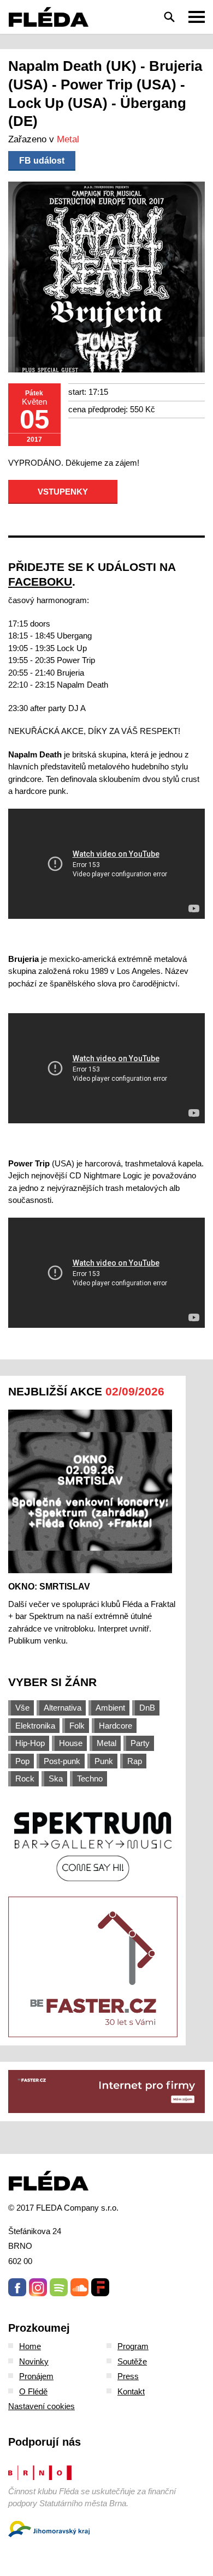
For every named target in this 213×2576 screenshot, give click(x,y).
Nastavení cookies (42, 2406)
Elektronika (35, 1726)
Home (30, 2346)
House (71, 1743)
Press (128, 2376)
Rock (25, 1778)
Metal (68, 139)
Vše (22, 1708)
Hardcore (116, 1726)
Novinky (34, 2361)
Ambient (110, 1708)
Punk (104, 1761)
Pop (22, 1761)
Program (133, 2346)
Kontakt (131, 2391)
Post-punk (62, 1761)
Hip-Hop (30, 1743)
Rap (135, 1761)
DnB (147, 1708)
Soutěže (132, 2361)
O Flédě (33, 2391)
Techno (90, 1778)
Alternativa (63, 1708)
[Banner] (93, 1846)
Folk (77, 1726)
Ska (56, 1778)
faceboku (40, 582)
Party (140, 1743)
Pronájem (36, 2376)
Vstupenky (63, 492)
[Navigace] (197, 17)
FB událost (42, 161)
